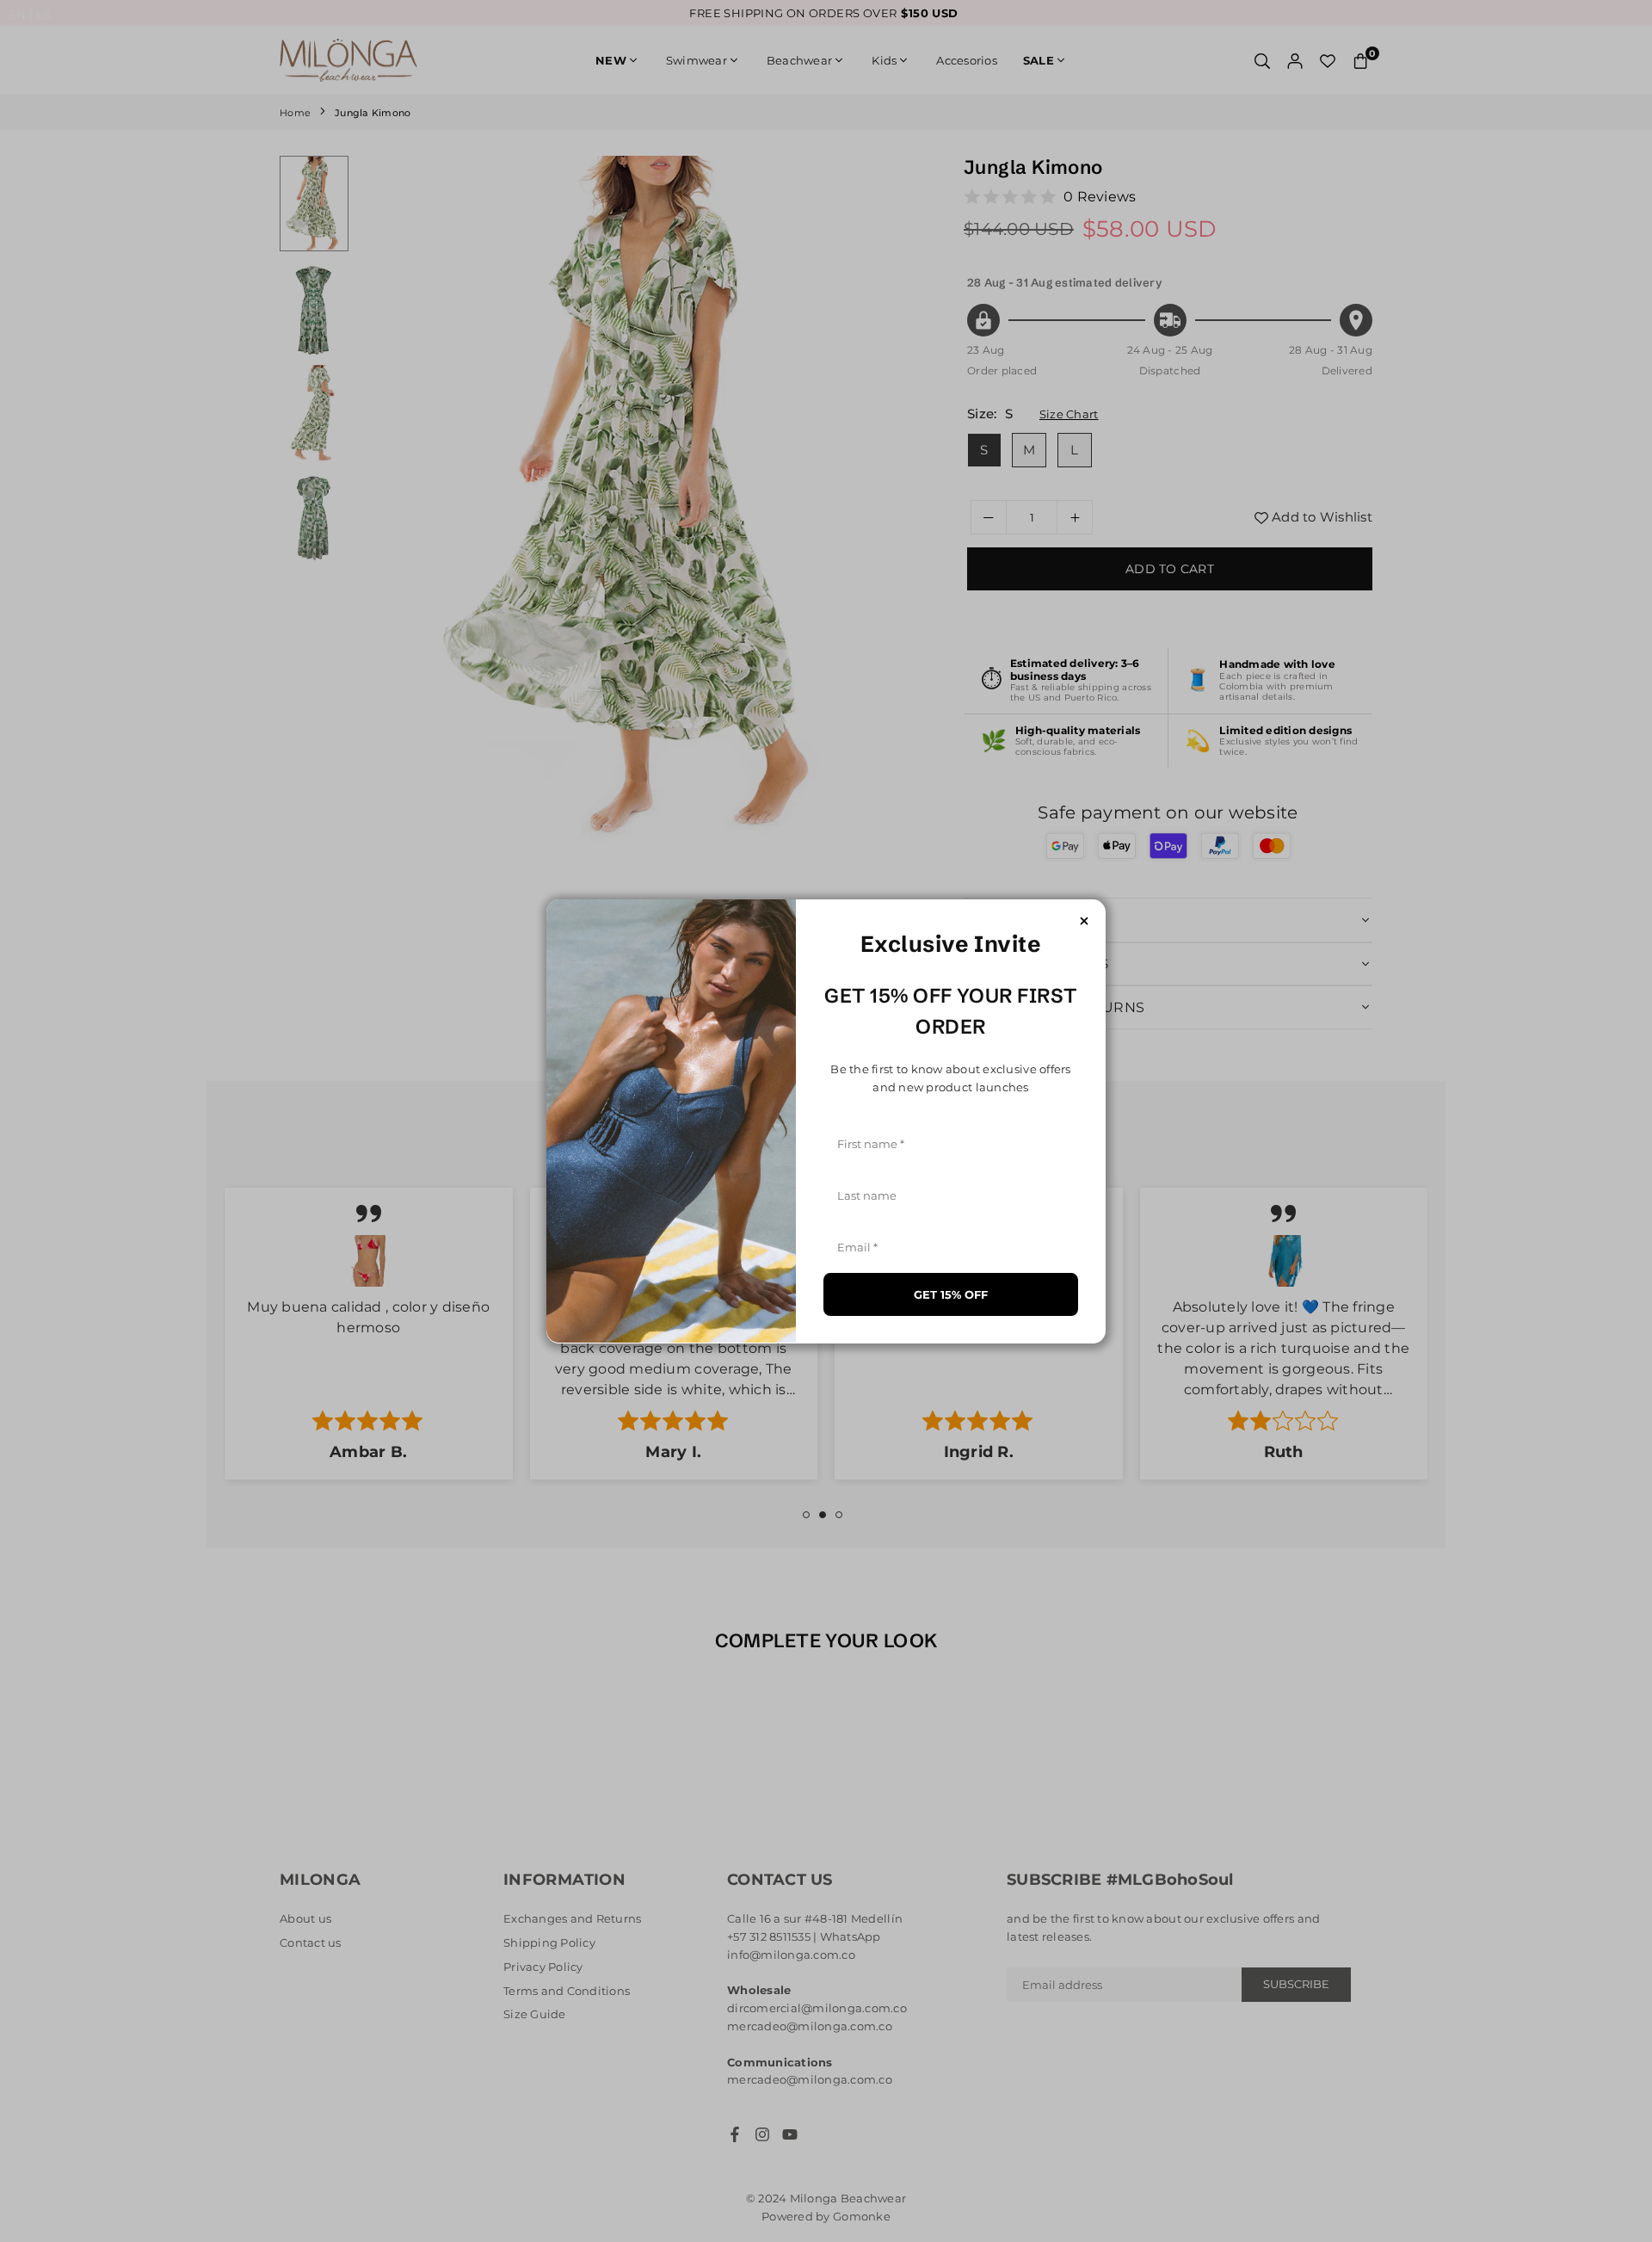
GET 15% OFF (951, 1294)
